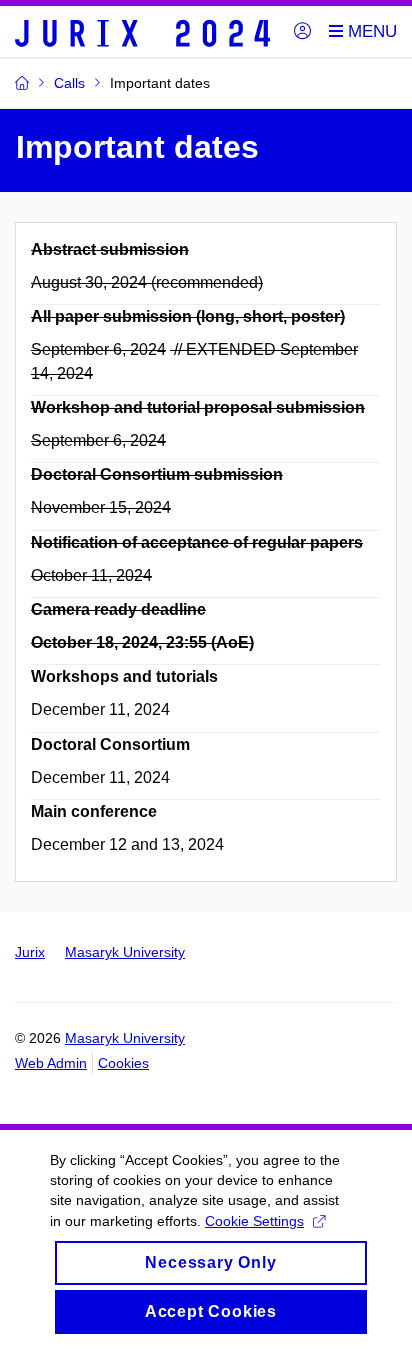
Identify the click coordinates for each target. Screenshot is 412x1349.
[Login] (302, 32)
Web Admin (51, 1063)
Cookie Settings (254, 1221)
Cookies (123, 1063)
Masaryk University (125, 952)
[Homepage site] (142, 32)
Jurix (30, 952)
